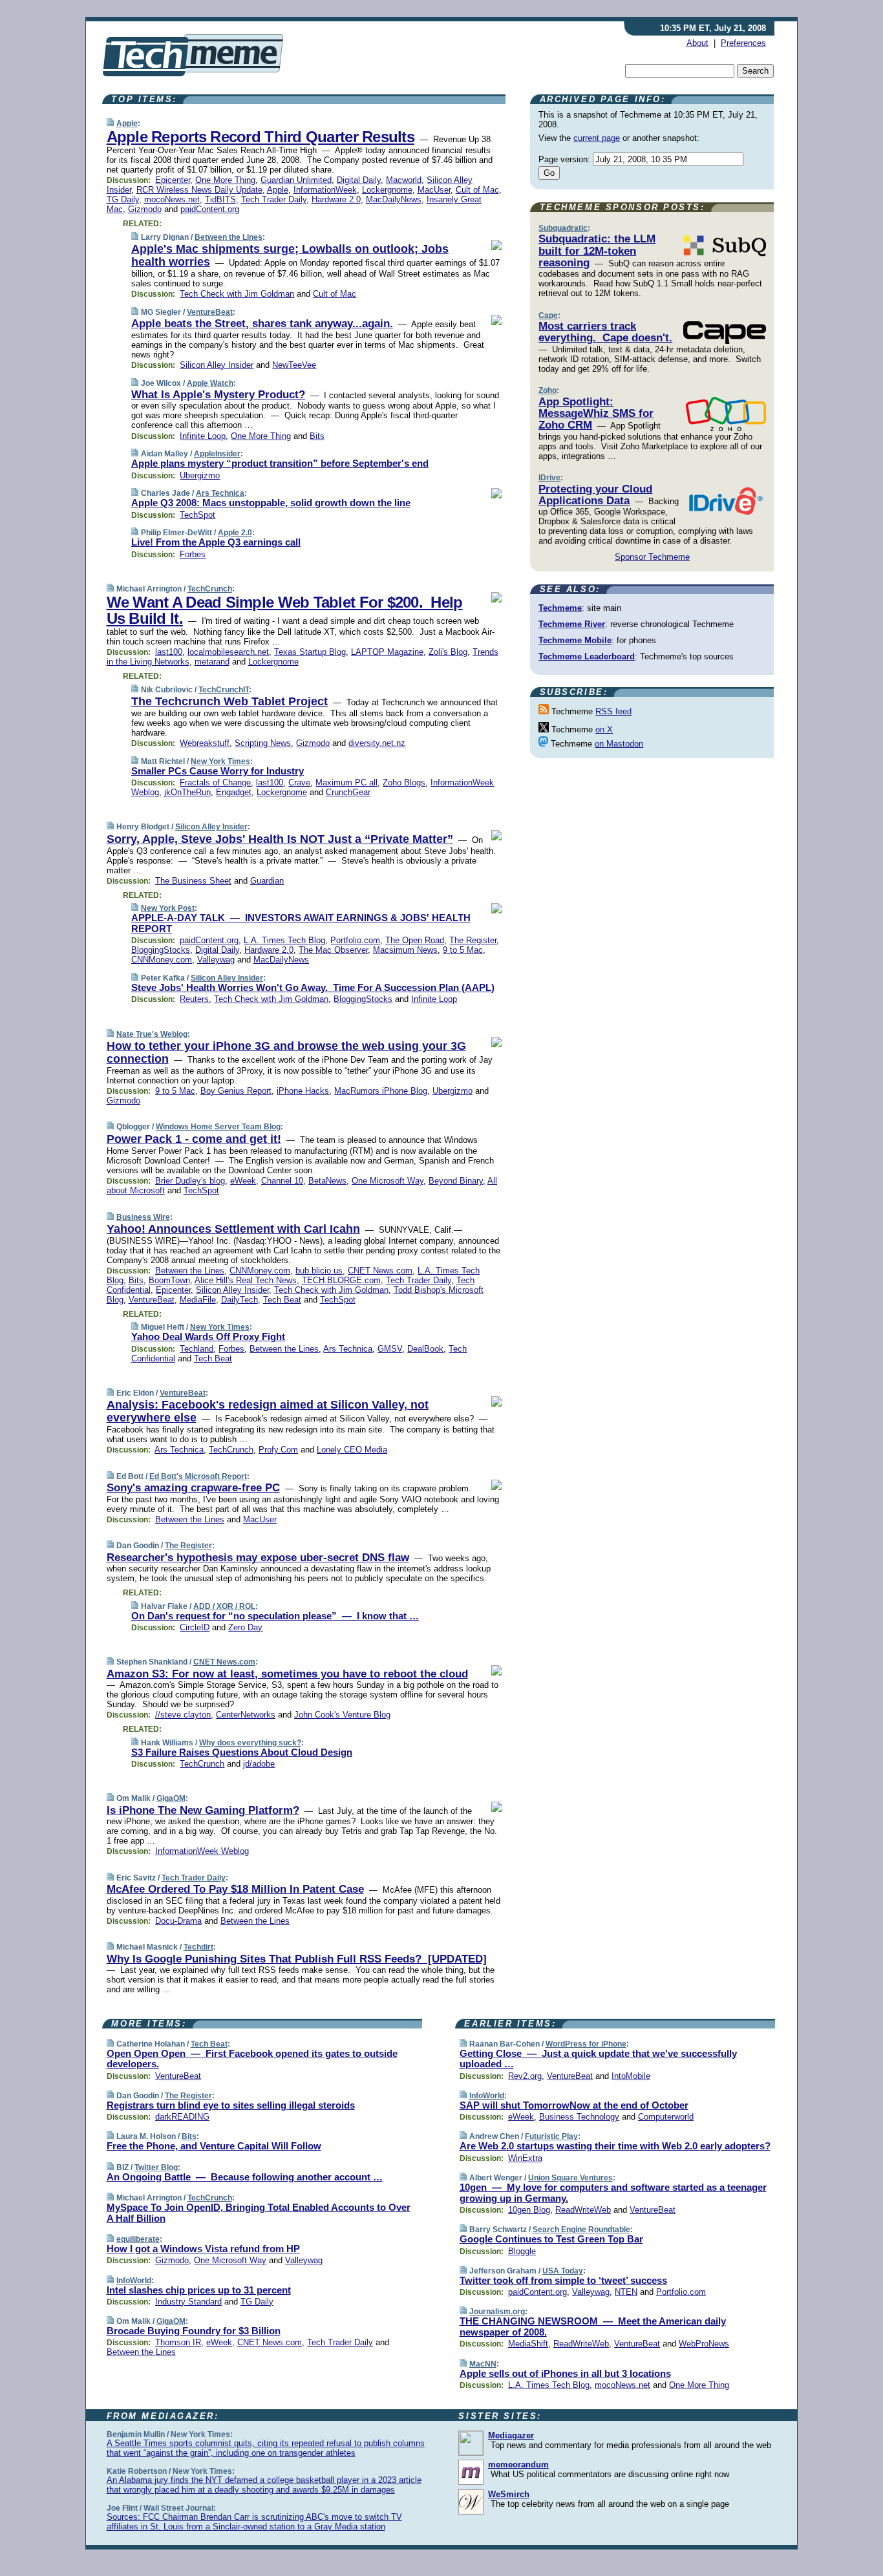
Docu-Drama (178, 1921)
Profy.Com (278, 1450)
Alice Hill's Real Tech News (246, 1280)
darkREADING (182, 2117)
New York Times (220, 761)
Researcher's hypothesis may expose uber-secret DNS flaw (258, 1558)
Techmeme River (572, 624)
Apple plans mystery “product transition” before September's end (280, 463)
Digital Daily (359, 180)
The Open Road (415, 940)
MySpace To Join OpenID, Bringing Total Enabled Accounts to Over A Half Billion (259, 2213)
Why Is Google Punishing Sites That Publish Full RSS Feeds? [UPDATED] (297, 1959)
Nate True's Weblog (152, 1034)
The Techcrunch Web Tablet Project (229, 701)
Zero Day (245, 1627)
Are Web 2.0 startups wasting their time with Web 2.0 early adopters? (615, 2146)
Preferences (743, 43)
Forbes (193, 554)
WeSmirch (509, 2494)
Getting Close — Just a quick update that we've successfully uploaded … (598, 2059)
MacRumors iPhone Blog (381, 1091)
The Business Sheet (193, 881)
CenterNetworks (246, 1715)
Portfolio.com (355, 940)
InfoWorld (134, 2281)
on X (604, 729)
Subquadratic (563, 228)
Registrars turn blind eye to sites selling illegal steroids (231, 2105)
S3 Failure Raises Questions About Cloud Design (242, 1752)
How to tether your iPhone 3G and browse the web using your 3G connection (286, 1052)
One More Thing (225, 180)
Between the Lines (229, 237)
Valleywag (216, 960)
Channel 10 (282, 1181)
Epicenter (173, 180)
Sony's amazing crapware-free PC (193, 1488)
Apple (127, 123)
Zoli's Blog (448, 652)
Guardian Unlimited (296, 180)
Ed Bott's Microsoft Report (198, 1476)
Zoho (548, 390)
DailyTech (239, 1300)
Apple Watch (210, 383)
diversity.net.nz (377, 743)
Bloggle (522, 2251)
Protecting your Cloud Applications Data (595, 495)
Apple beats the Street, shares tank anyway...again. (262, 324)
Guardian (267, 881)
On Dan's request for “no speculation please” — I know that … (275, 1616)
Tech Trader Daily (274, 199)
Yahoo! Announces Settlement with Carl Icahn (233, 1229)
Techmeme (560, 608)
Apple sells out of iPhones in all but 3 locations (565, 2373)
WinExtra (525, 2158)
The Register (473, 940)
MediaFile (198, 1300)
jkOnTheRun (187, 792)
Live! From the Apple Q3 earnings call (216, 542)
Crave (299, 782)
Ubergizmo (200, 475)
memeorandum (518, 2464)
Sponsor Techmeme (652, 557)
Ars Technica (220, 493)
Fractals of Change (215, 782)
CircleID (195, 1627)
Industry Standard (188, 2302)
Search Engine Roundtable (581, 2230)
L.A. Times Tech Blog (284, 940)
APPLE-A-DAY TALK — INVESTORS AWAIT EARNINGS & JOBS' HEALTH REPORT (301, 923)
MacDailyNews (394, 199)
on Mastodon (619, 744)
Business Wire (143, 1217)
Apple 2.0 (235, 533)
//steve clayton (183, 1715)
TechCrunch (210, 589)
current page (597, 138)
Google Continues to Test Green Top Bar (551, 2239)
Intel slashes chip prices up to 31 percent (199, 2290)
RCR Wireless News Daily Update (199, 190)
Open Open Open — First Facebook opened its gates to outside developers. (252, 2059)
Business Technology (579, 2117)
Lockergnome (387, 190)
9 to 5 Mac (463, 950)
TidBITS (220, 199)
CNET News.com (380, 1271)
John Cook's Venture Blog (342, 1715)
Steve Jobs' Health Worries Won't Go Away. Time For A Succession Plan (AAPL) (313, 987)
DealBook (425, 1349)
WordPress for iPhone (586, 2044)
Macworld (404, 180)
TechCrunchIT (224, 690)
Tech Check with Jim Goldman (237, 294)
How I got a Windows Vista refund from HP (203, 2249)
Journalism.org (497, 2312)
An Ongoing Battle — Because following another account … (245, 2177)
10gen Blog (529, 2210)
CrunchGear (348, 792)
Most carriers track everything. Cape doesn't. (605, 332)
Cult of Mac (477, 190)
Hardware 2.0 (336, 199)
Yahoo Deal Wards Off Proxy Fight (208, 1336)
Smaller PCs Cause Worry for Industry (218, 771)
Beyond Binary (456, 1181)
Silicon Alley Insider (217, 365)
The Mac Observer (333, 950)
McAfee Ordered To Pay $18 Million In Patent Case (235, 1889)
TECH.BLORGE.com (341, 1280)
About (697, 43)
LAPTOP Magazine (387, 652)
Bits (317, 436)
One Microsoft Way (388, 1181)
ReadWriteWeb (583, 2210)
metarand (212, 662)
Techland (197, 1349)
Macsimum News (405, 950)
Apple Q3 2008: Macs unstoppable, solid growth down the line (271, 503)
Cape (548, 315)
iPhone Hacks (303, 1091)
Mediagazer (511, 2435)
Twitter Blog (156, 2167)
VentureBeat (210, 312)
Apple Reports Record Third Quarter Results (261, 137)
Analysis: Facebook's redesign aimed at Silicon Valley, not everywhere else (268, 1411)
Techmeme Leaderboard (587, 656)
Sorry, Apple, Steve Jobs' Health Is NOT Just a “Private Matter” (280, 839)
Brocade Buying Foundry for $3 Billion (194, 2331)
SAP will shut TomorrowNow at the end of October (574, 2105)
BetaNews (327, 1181)
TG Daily (123, 199)
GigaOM (171, 1798)
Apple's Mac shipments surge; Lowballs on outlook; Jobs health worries (290, 255)
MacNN (483, 2364)
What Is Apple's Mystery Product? (218, 395)
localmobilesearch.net (228, 652)
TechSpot (197, 515)
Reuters (194, 999)
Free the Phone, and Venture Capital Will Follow (214, 2146)
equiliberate (138, 2239)
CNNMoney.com (162, 960)
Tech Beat (282, 1300)
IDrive (549, 478)
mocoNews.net (172, 199)
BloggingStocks (161, 950)
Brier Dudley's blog (190, 1181)
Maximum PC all (346, 782)
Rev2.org (525, 2076)
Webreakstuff (205, 743)
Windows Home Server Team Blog (218, 1127)
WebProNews (704, 2344)
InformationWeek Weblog (202, 1851)
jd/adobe (259, 1764)
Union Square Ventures (570, 2178)
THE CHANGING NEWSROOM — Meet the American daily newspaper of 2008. (593, 2326)
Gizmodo (145, 209)
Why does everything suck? (250, 1743)
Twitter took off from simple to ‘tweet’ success (563, 2280)
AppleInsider (217, 454)
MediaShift (528, 2344)
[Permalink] (110, 123)
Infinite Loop (203, 436)
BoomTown (169, 1280)
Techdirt (198, 1947)
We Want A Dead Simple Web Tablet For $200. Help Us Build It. (285, 610)
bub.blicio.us (319, 1271)
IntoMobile (631, 2076)
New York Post (168, 908)
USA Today (563, 2271)
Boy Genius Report (236, 1091)
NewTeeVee (294, 365)
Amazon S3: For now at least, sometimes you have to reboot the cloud (287, 1674)
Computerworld (666, 2117)
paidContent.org (210, 209)
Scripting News (263, 743)
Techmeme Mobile (575, 640)
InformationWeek (325, 190)
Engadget (234, 792)
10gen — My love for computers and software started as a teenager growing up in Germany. (613, 2193)
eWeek (243, 1181)
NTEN (626, 2292)
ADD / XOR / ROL (224, 1606)
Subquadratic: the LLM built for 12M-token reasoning (597, 251)
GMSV (390, 1349)
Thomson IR (178, 2342)
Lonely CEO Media (352, 1450)
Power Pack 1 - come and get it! (194, 1139)
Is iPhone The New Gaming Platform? (203, 1810)
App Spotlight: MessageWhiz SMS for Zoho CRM (596, 414)
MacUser (434, 190)
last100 (169, 652)
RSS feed (613, 711)
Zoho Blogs (404, 782)
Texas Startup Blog (310, 652)
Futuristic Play (551, 2136)
